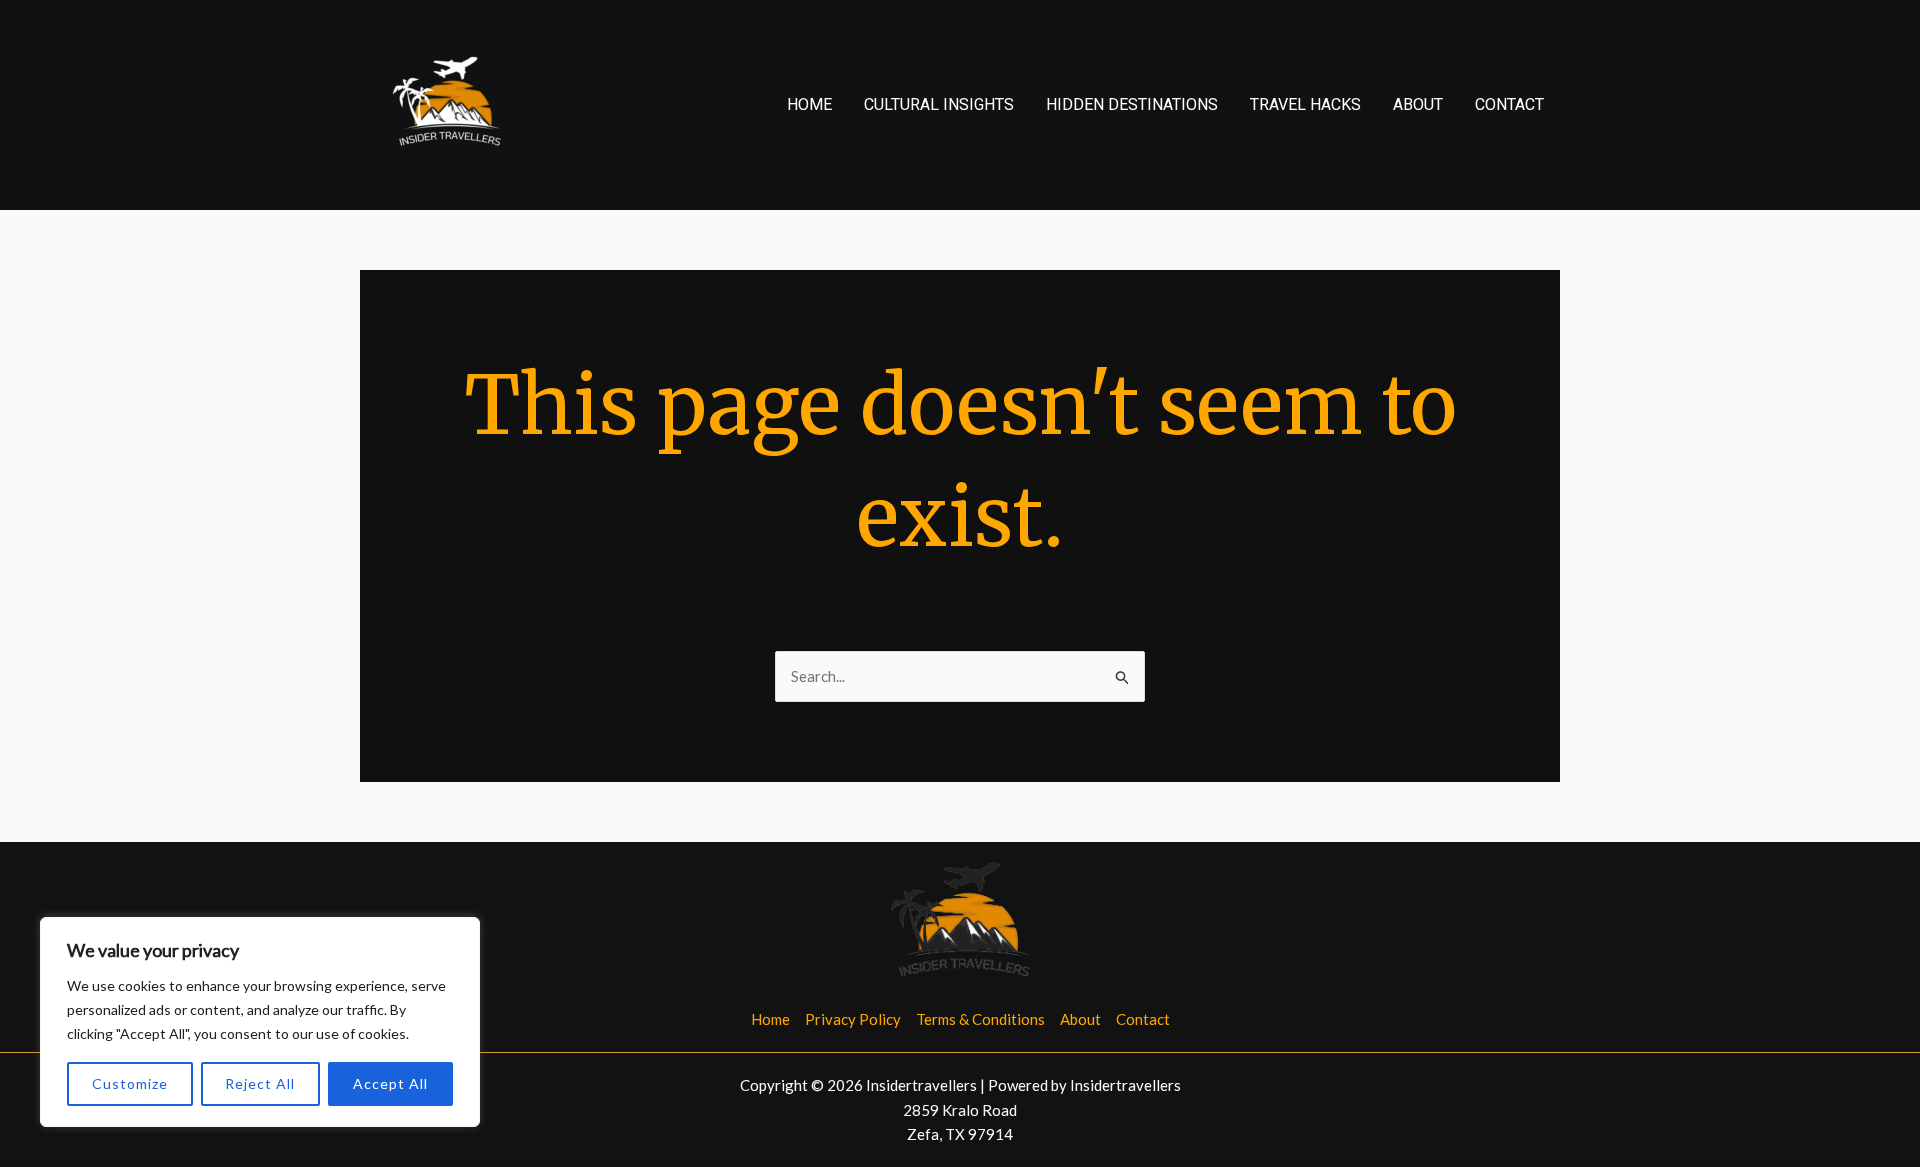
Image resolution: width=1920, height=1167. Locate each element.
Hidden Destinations (1132, 104)
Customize (130, 1083)
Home (809, 104)
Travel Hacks (1305, 104)
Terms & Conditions (980, 1019)
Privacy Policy (853, 1019)
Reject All (260, 1083)
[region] (260, 1022)
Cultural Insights (939, 104)
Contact (1509, 104)
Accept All (390, 1083)
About (1418, 104)
